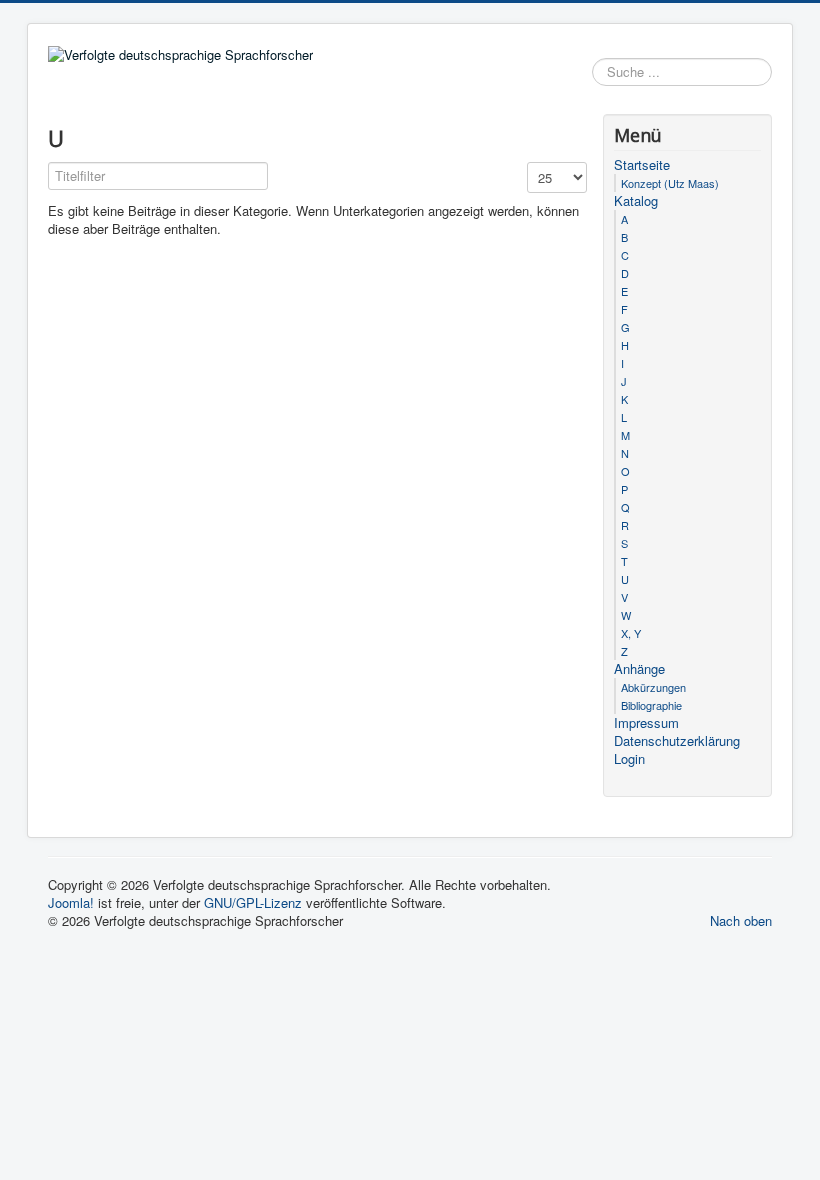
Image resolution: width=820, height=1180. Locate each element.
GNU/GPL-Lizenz (253, 902)
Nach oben (741, 920)
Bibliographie (651, 705)
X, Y (631, 633)
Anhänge (639, 669)
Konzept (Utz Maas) (670, 183)
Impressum (646, 723)
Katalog (636, 201)
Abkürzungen (653, 687)
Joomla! (71, 902)
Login (629, 759)
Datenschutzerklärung (677, 741)
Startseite (642, 165)
